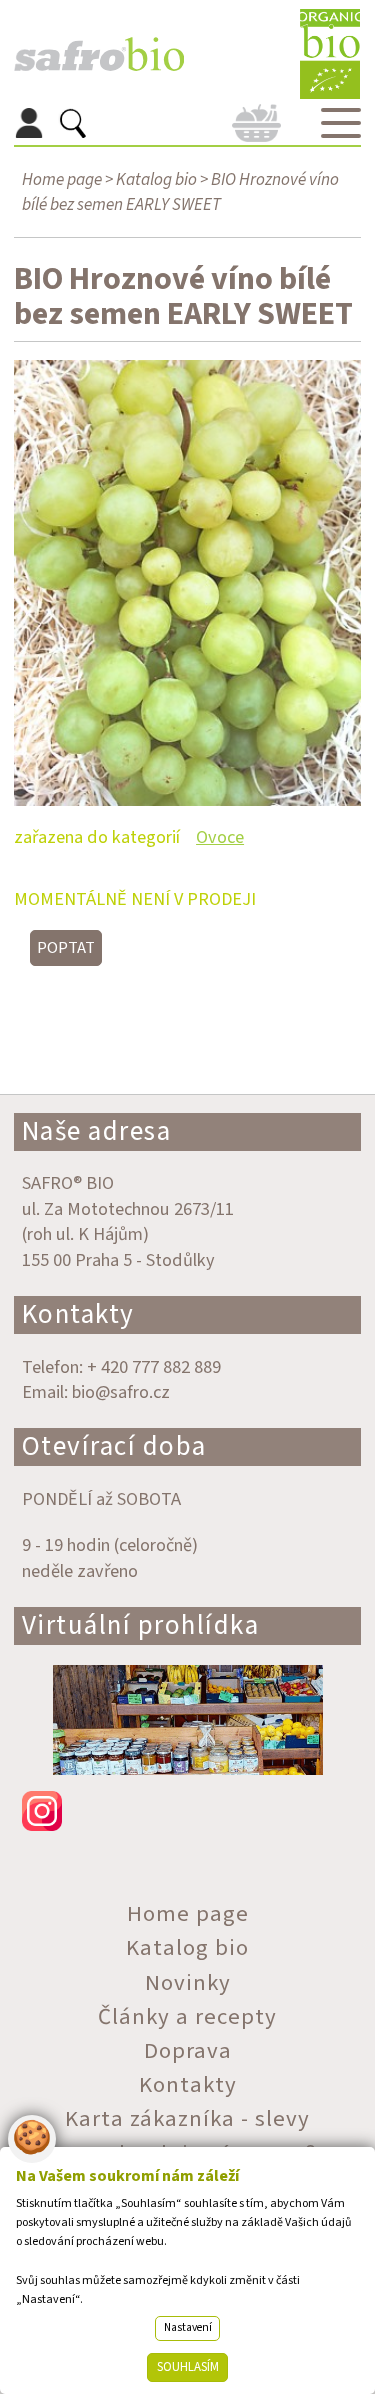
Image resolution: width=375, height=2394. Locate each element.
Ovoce (220, 837)
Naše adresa (97, 1131)
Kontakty (78, 1314)
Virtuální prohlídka (141, 1625)
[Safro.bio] (99, 54)
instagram (188, 1811)
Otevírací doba (114, 1446)
